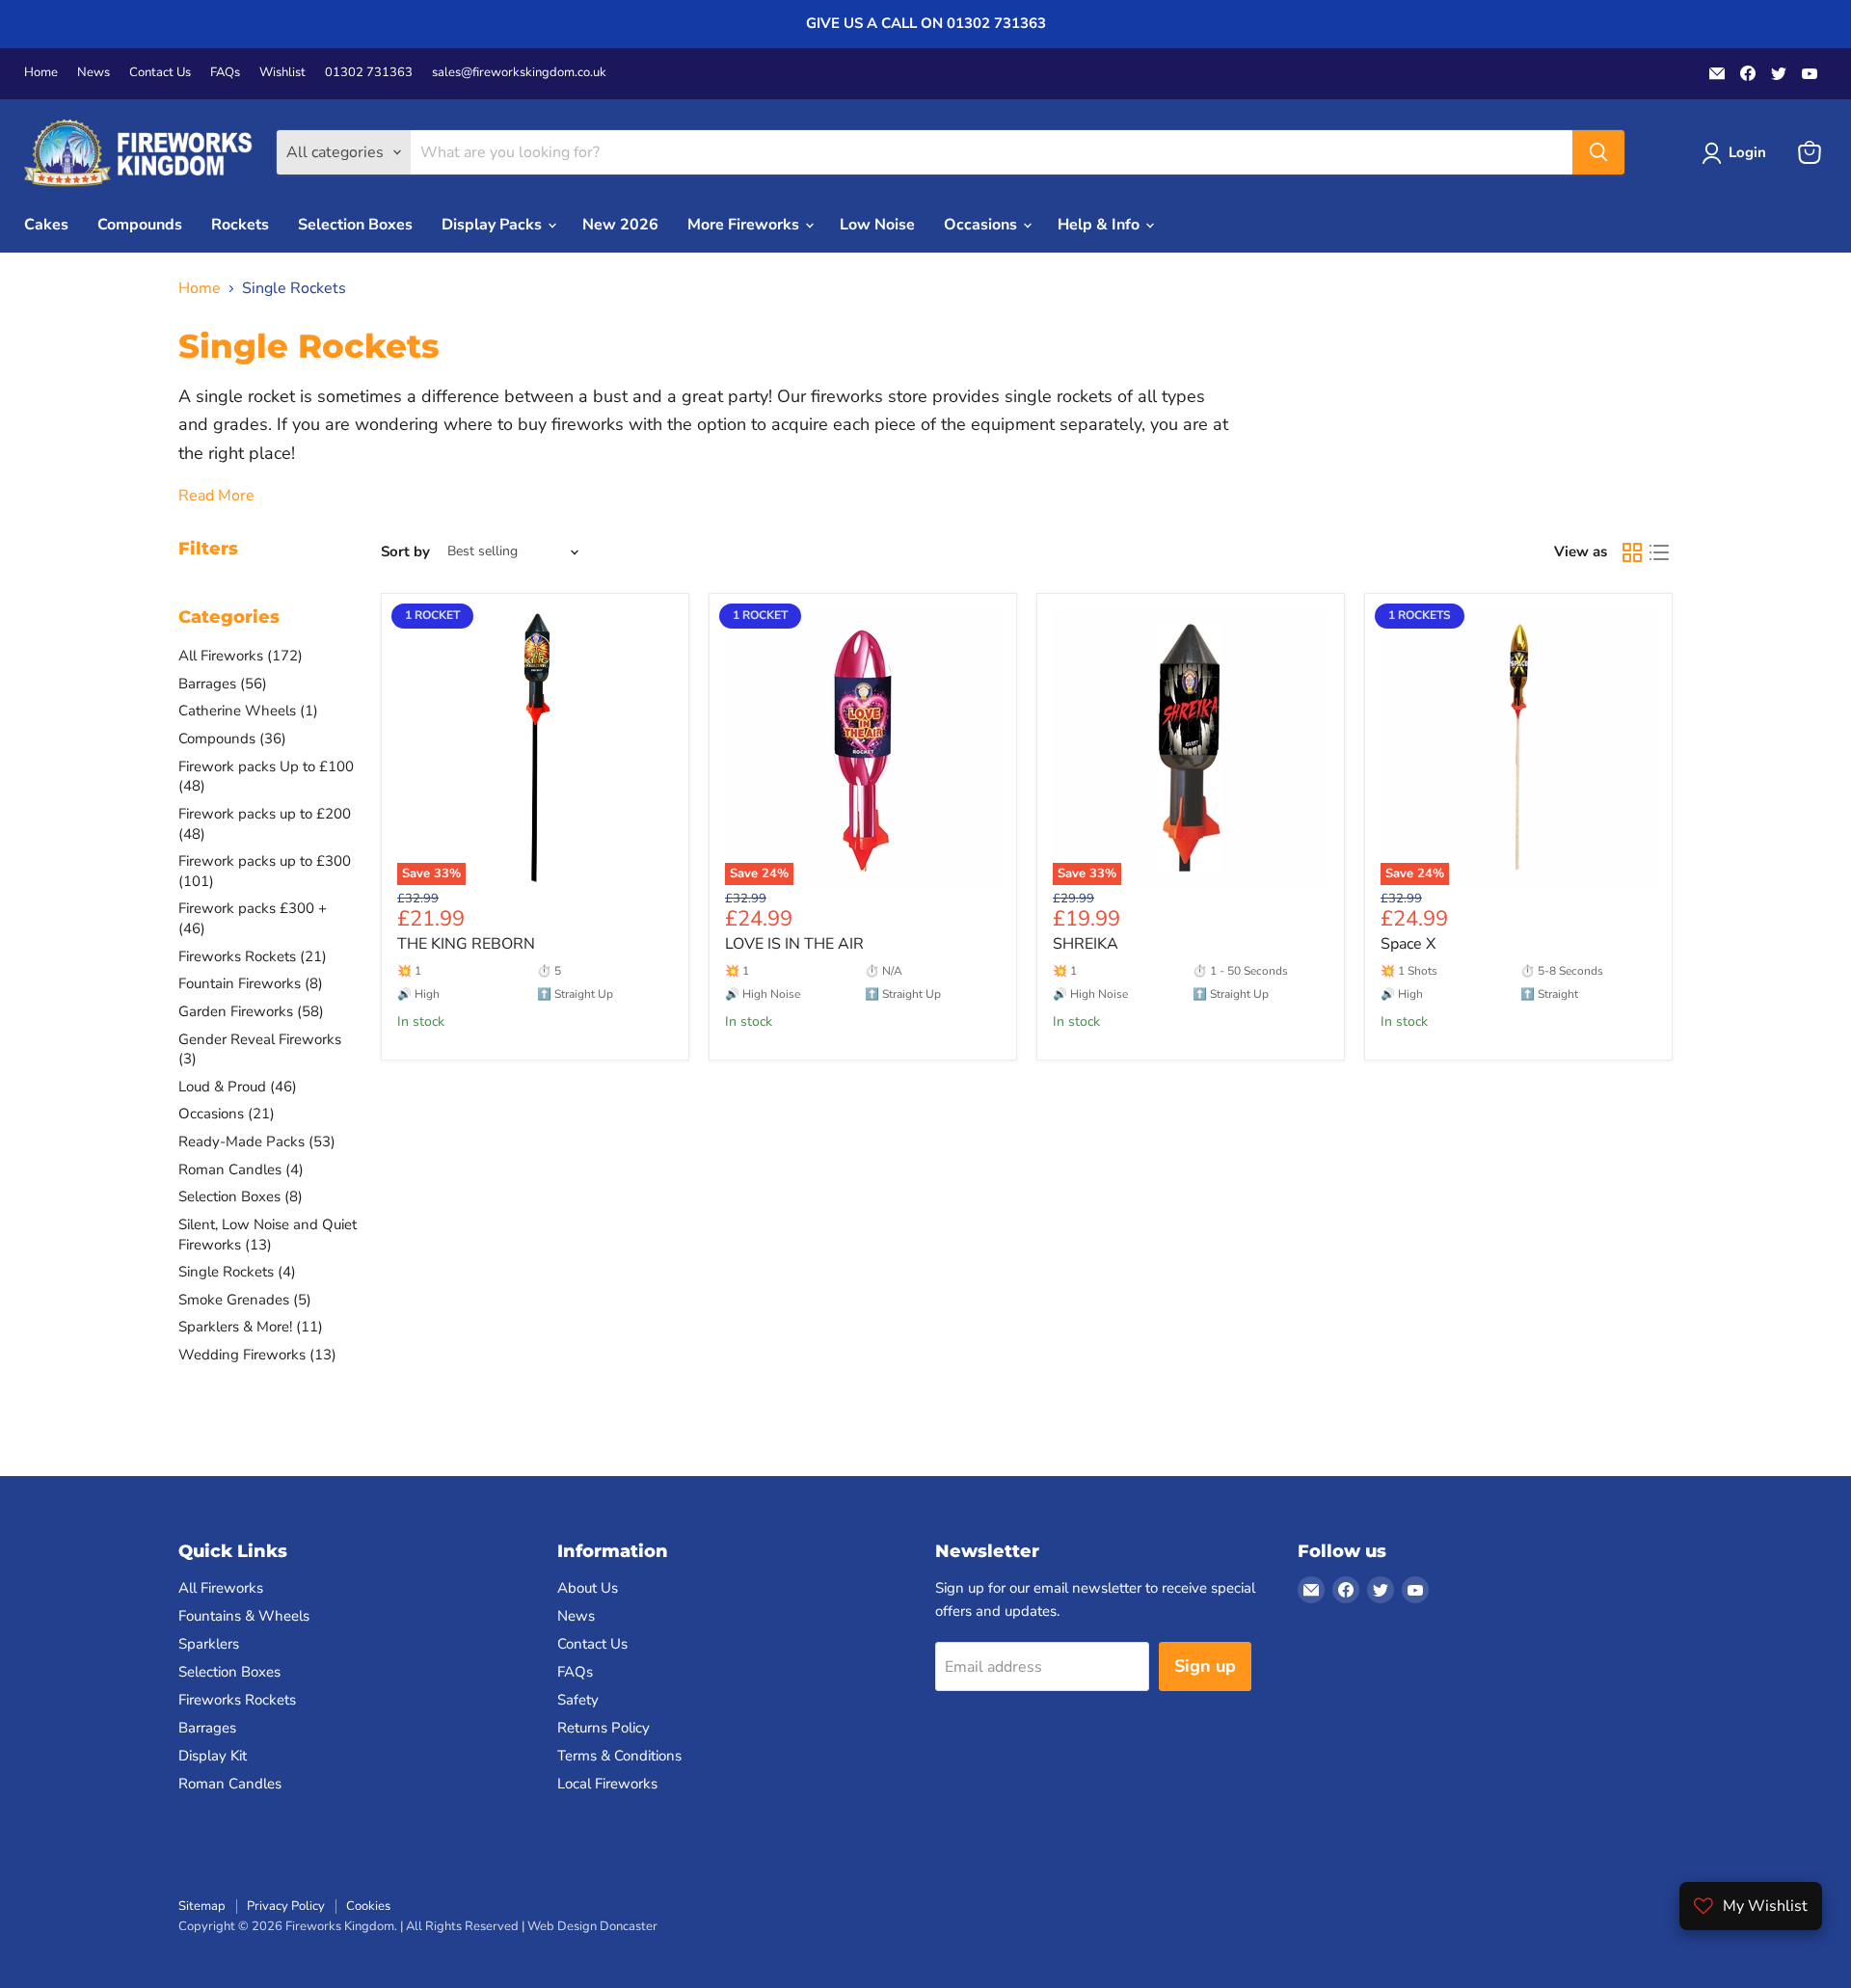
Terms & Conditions (619, 1756)
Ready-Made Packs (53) (257, 1142)
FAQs (225, 73)
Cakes (46, 225)
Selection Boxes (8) (241, 1196)
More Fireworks (745, 225)
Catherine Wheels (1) (248, 711)
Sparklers (209, 1644)
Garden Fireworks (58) (251, 1011)
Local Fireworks (607, 1784)
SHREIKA (1086, 944)
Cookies (368, 1906)
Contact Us (160, 73)
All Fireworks (221, 1588)
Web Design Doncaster (592, 1926)
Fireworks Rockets (237, 1700)
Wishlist (282, 73)
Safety (578, 1700)
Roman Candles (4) (241, 1169)
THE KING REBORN (466, 944)
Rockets (240, 225)
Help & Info (1100, 225)
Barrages (207, 1728)
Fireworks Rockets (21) (253, 956)
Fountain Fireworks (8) (251, 983)
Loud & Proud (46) (238, 1087)
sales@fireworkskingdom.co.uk (519, 73)
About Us (588, 1588)
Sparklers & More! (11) (251, 1327)
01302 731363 (369, 73)
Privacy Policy (286, 1906)
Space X (1408, 944)
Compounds (140, 225)
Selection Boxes (355, 225)
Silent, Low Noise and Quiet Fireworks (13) (268, 1235)
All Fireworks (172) (241, 656)
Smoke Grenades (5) (245, 1300)
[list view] (1659, 552)
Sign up (1205, 1666)
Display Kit (213, 1756)
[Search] (1598, 152)
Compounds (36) (232, 739)
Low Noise (877, 225)
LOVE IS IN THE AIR (794, 944)
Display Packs (494, 225)
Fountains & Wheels (244, 1616)
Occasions (982, 225)
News (94, 73)
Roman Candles (230, 1784)
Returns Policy (604, 1728)
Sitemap (202, 1906)
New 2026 (620, 225)
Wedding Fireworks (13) (257, 1355)
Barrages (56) (223, 684)
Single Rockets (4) (237, 1272)
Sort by (405, 552)
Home (41, 73)
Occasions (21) (227, 1114)
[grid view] (1632, 552)
